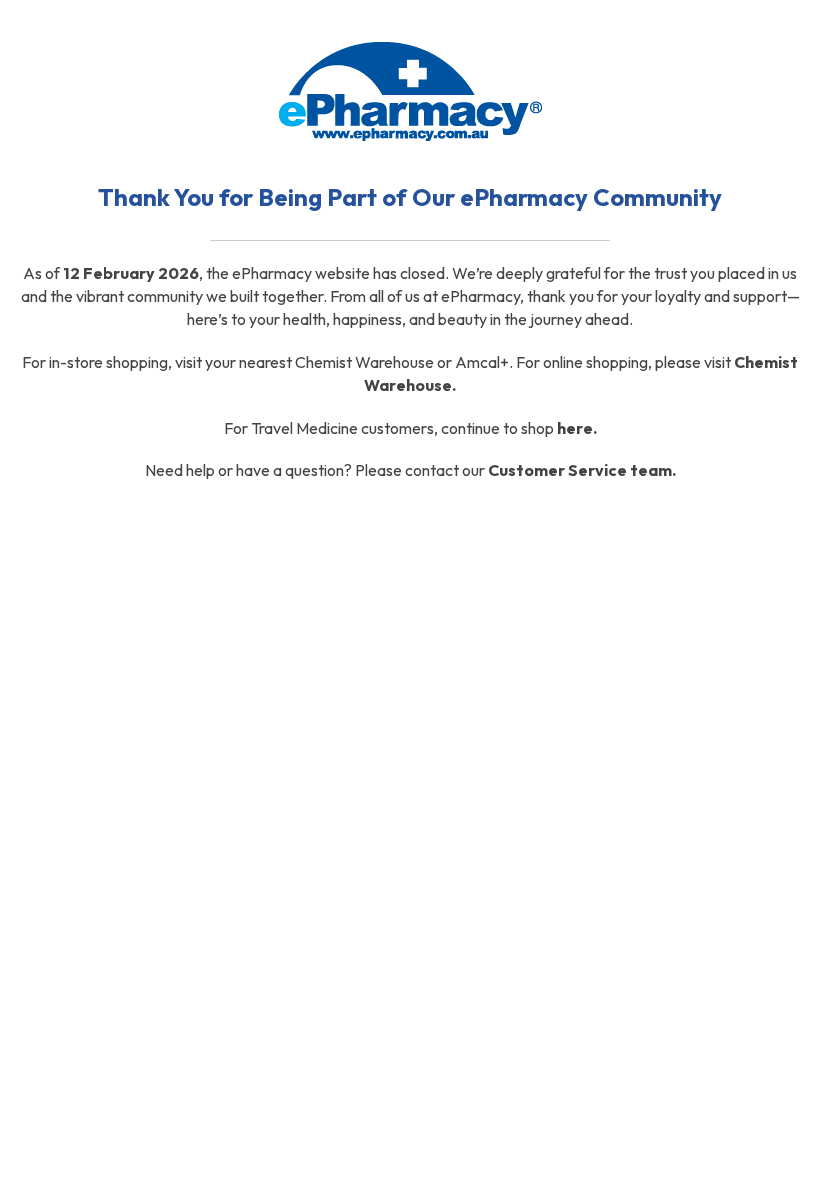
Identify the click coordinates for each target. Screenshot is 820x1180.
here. (577, 428)
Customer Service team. (582, 470)
